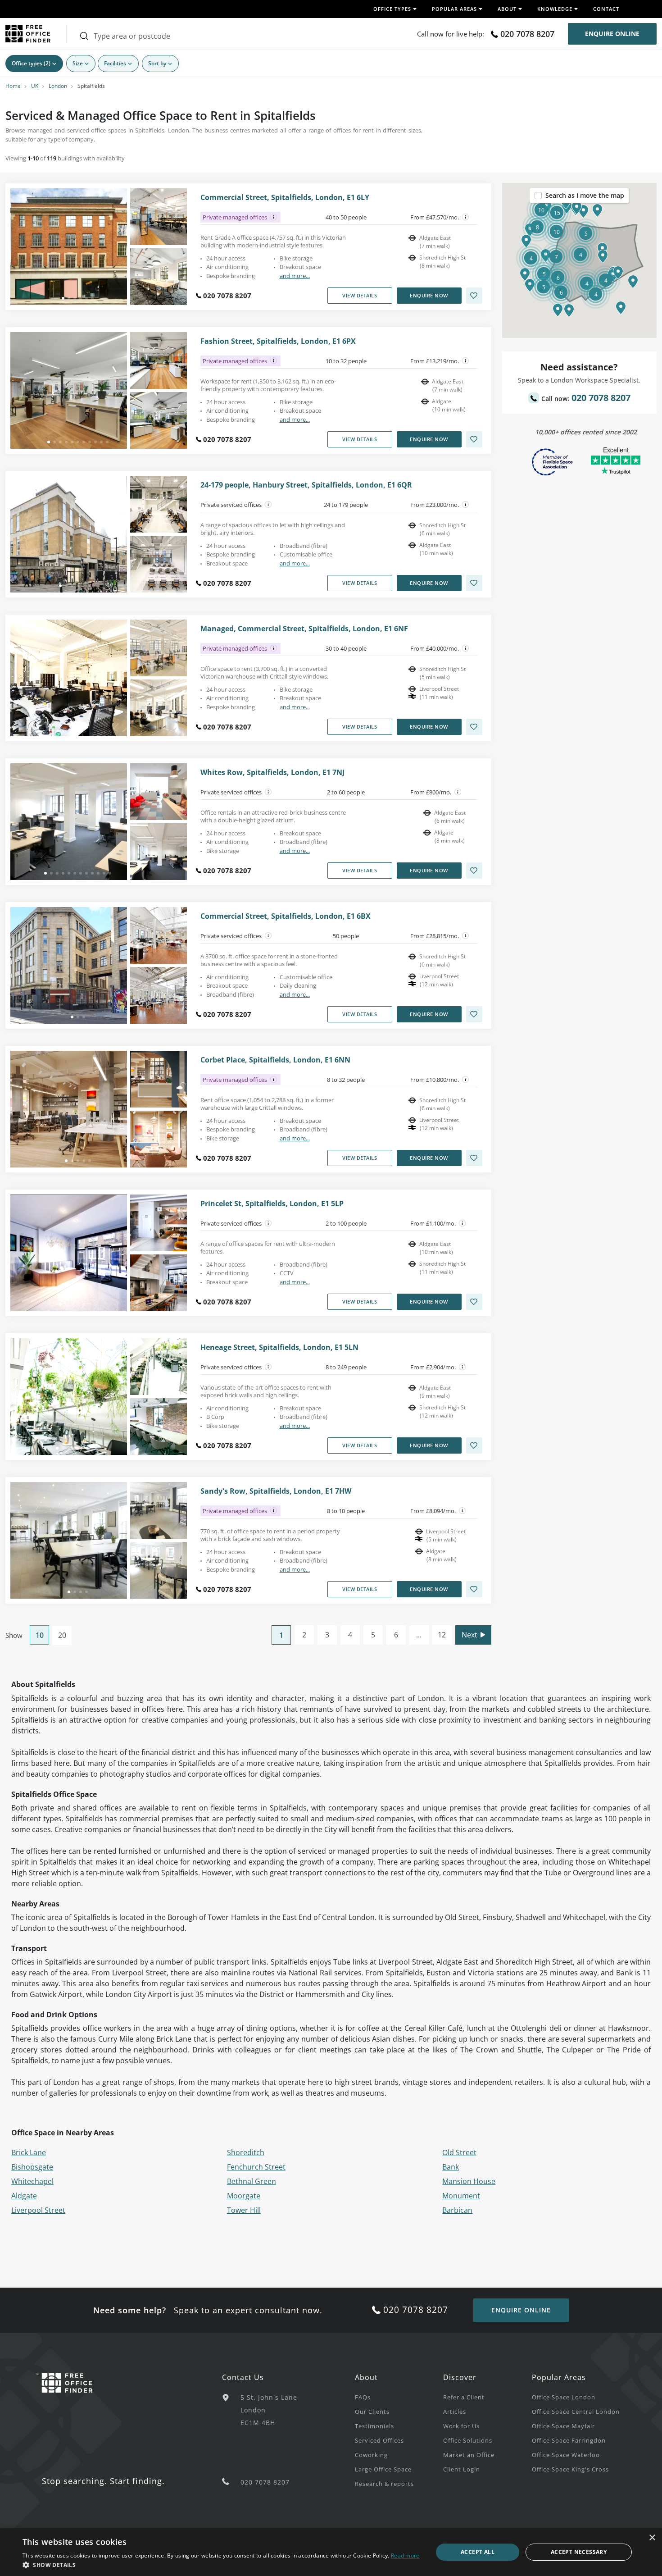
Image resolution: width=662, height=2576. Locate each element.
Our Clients (372, 2412)
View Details (360, 295)
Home (13, 86)
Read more (405, 2555)
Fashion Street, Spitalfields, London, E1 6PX (278, 341)
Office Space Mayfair (563, 2426)
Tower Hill (244, 2210)
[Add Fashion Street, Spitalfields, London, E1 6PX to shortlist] (474, 439)
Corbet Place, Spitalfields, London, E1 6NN (275, 1060)
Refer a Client (464, 2397)
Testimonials (374, 2426)
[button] (603, 256)
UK (35, 86)
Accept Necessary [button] (579, 2552)
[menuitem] (399, 2397)
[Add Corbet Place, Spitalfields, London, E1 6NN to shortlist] (474, 1158)
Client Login (462, 2469)
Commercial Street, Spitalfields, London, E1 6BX (286, 916)
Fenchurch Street (256, 2167)
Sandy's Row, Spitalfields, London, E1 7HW (276, 1491)
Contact (606, 9)
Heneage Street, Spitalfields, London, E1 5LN (279, 1347)
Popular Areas (559, 2377)
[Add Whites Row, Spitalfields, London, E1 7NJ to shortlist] (474, 871)
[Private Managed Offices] (274, 217)
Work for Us (461, 2426)
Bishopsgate (32, 2167)
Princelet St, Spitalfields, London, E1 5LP (272, 1204)
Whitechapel (32, 2181)
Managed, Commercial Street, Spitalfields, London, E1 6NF (304, 629)
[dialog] (331, 2552)
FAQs (363, 2397)
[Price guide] (466, 217)
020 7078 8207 (527, 34)
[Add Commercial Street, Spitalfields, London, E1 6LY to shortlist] (474, 296)
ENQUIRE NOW (429, 295)
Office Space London (564, 2397)
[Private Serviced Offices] (268, 505)
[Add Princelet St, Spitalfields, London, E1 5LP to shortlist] (474, 1302)
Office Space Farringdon (569, 2440)
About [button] (507, 9)
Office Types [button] (392, 9)
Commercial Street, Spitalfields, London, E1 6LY (285, 198)
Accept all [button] (478, 2552)
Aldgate (24, 2196)
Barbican (457, 2210)
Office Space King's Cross (570, 2469)
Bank (451, 2167)
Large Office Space (383, 2469)
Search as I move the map (585, 195)
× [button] (652, 2538)
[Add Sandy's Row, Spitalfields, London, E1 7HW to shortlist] (474, 1589)
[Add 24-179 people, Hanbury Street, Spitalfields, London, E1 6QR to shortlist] (474, 583)
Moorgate (244, 2196)
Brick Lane (29, 2152)
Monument (461, 2196)
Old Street (459, 2152)
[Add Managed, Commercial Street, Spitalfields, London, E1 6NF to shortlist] (474, 727)
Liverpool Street (38, 2210)
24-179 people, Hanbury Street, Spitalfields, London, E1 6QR (306, 485)
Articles (455, 2412)
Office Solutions (468, 2440)
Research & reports (384, 2484)
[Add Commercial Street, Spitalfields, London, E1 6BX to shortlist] (474, 1014)
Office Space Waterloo (566, 2455)
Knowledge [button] (555, 9)
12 (442, 1635)
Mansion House (469, 2181)
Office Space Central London (576, 2412)
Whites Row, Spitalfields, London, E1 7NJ (272, 773)
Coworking (371, 2455)
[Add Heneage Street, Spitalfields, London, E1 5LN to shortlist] (474, 1445)
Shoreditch (246, 2152)
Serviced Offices (379, 2440)
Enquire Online (612, 34)
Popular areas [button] (454, 9)
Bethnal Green (252, 2181)
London (58, 86)
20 (62, 1635)
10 (40, 1635)
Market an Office (469, 2455)
